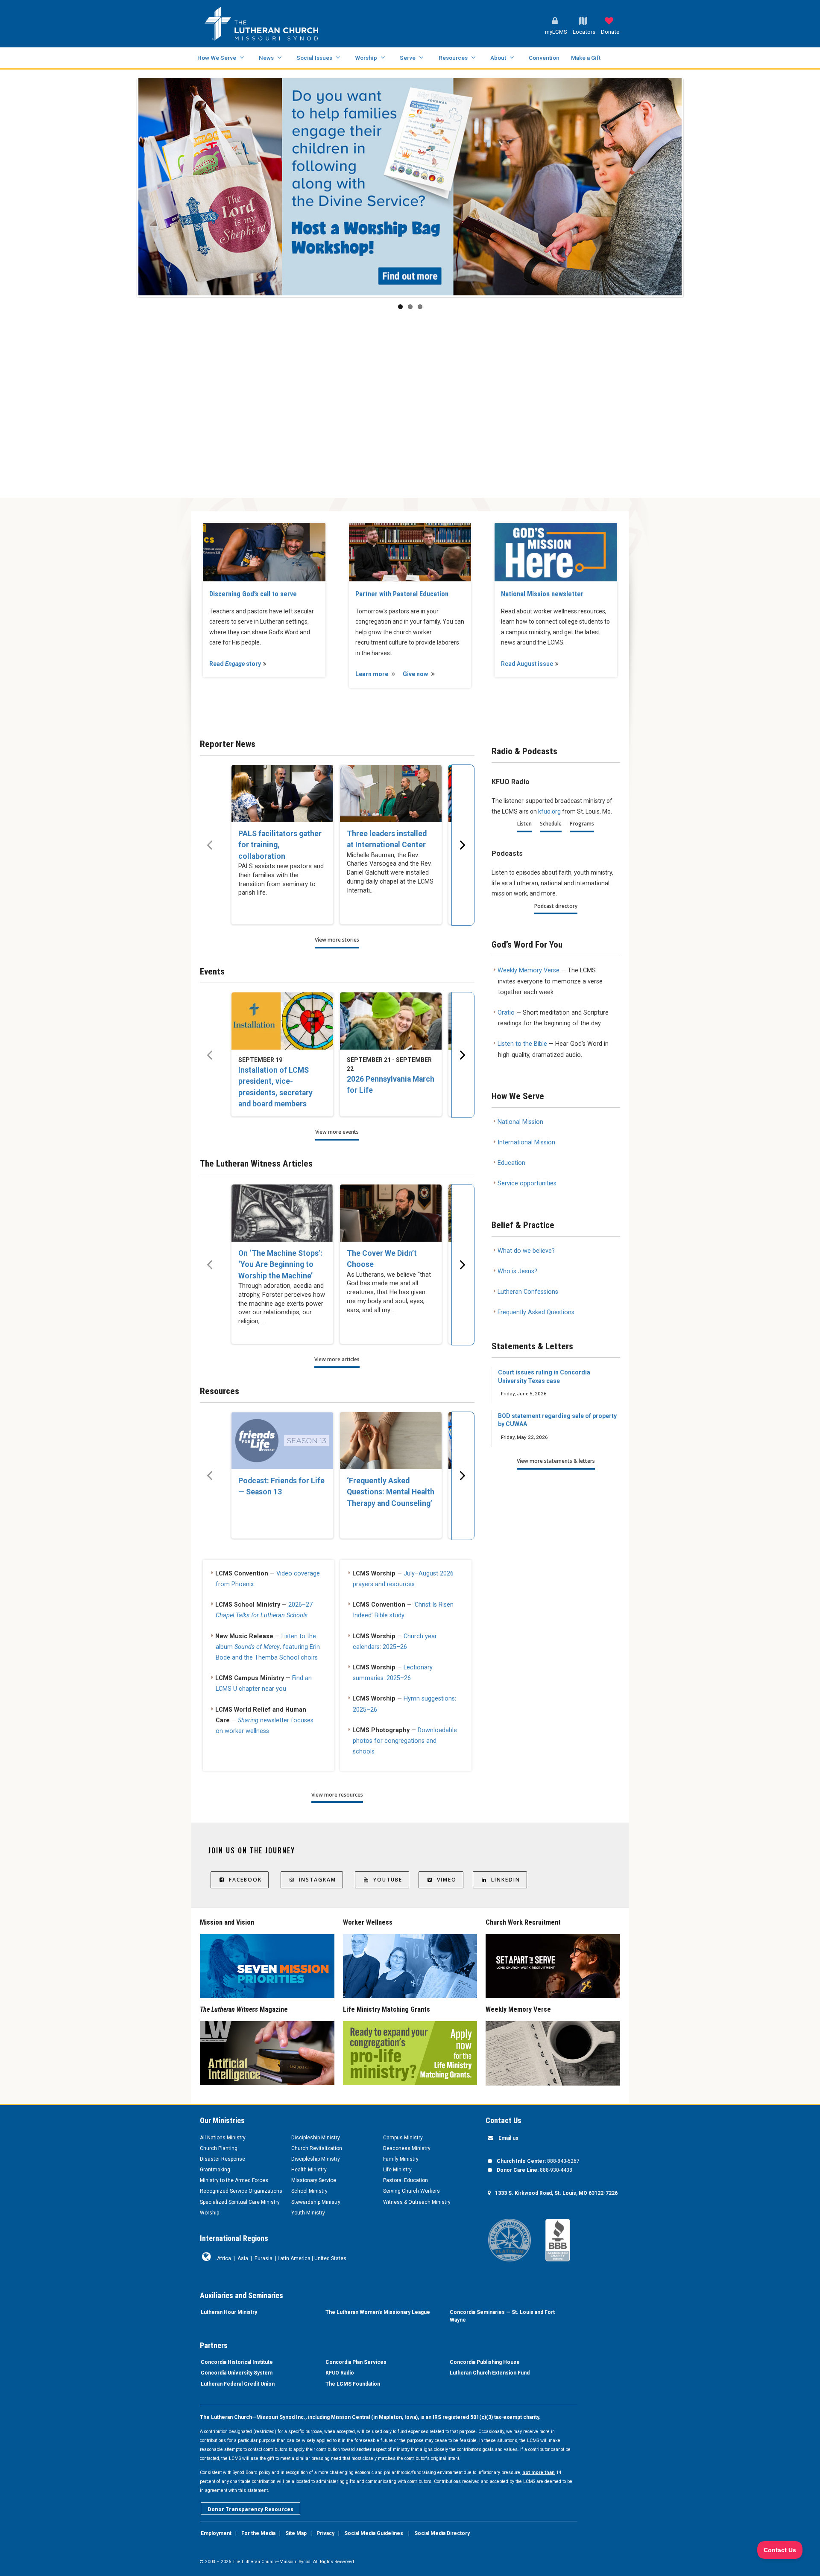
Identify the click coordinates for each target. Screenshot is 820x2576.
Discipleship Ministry (316, 2138)
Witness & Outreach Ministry (417, 2202)
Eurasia (264, 2258)
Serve (408, 58)
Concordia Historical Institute (237, 2362)
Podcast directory (556, 906)
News (266, 58)
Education (511, 1163)
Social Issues (314, 58)
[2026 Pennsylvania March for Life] (391, 1021)
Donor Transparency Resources (250, 2509)
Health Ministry (309, 2170)
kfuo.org (549, 811)
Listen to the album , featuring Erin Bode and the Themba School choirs (268, 1647)
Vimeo (447, 1880)
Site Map (296, 2533)
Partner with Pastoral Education (402, 594)
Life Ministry (397, 2170)
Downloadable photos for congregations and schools (405, 1741)
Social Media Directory (442, 2533)
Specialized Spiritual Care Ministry (240, 2202)
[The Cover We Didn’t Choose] (391, 1213)
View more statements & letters (556, 1461)
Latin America (294, 2258)
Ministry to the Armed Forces (234, 2180)
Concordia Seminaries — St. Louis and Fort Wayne (502, 2316)
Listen (524, 824)
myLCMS (556, 32)
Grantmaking (215, 2170)
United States (330, 2258)
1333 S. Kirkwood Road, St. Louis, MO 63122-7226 (556, 2193)
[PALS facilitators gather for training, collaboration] (282, 794)
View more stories (337, 940)
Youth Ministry (308, 2213)
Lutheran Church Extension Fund (490, 2373)
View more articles (337, 1359)
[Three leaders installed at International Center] (391, 794)
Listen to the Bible (522, 1044)
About (498, 58)
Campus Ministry (403, 2138)
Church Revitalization (317, 2148)
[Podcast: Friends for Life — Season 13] (282, 1441)
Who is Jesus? (517, 1271)
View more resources (337, 1795)
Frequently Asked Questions (536, 1312)
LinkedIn (506, 1880)
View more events (337, 1132)
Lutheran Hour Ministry (229, 2312)
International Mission (526, 1142)
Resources (453, 58)
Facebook (245, 1880)
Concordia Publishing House (485, 2362)
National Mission (520, 1122)
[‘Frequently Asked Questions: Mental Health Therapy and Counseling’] (391, 1441)
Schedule (551, 824)
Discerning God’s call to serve (253, 594)
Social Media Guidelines (374, 2533)
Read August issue (527, 664)
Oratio (506, 1013)
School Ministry (309, 2191)
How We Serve (217, 58)
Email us (508, 2138)
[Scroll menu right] (463, 845)
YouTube (388, 1880)
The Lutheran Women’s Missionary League (378, 2312)
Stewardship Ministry (316, 2202)
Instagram (318, 1880)
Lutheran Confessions (528, 1292)
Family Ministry (401, 2159)
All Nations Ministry (223, 2138)
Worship (366, 58)
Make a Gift (586, 58)
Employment (216, 2533)
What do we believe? (526, 1251)
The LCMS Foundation (353, 2384)
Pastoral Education (406, 2180)
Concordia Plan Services (356, 2362)
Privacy (325, 2533)
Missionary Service (314, 2180)
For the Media (258, 2533)
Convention (544, 58)
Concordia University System (237, 2373)
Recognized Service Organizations (241, 2191)
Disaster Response (223, 2159)
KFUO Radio (340, 2373)
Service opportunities (527, 1183)
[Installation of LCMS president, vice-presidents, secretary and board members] (282, 1021)
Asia (243, 2258)
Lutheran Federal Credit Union (238, 2384)
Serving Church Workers (411, 2191)
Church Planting (219, 2148)
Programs (582, 824)
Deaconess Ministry (407, 2148)
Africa (224, 2258)
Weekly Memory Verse (529, 970)
